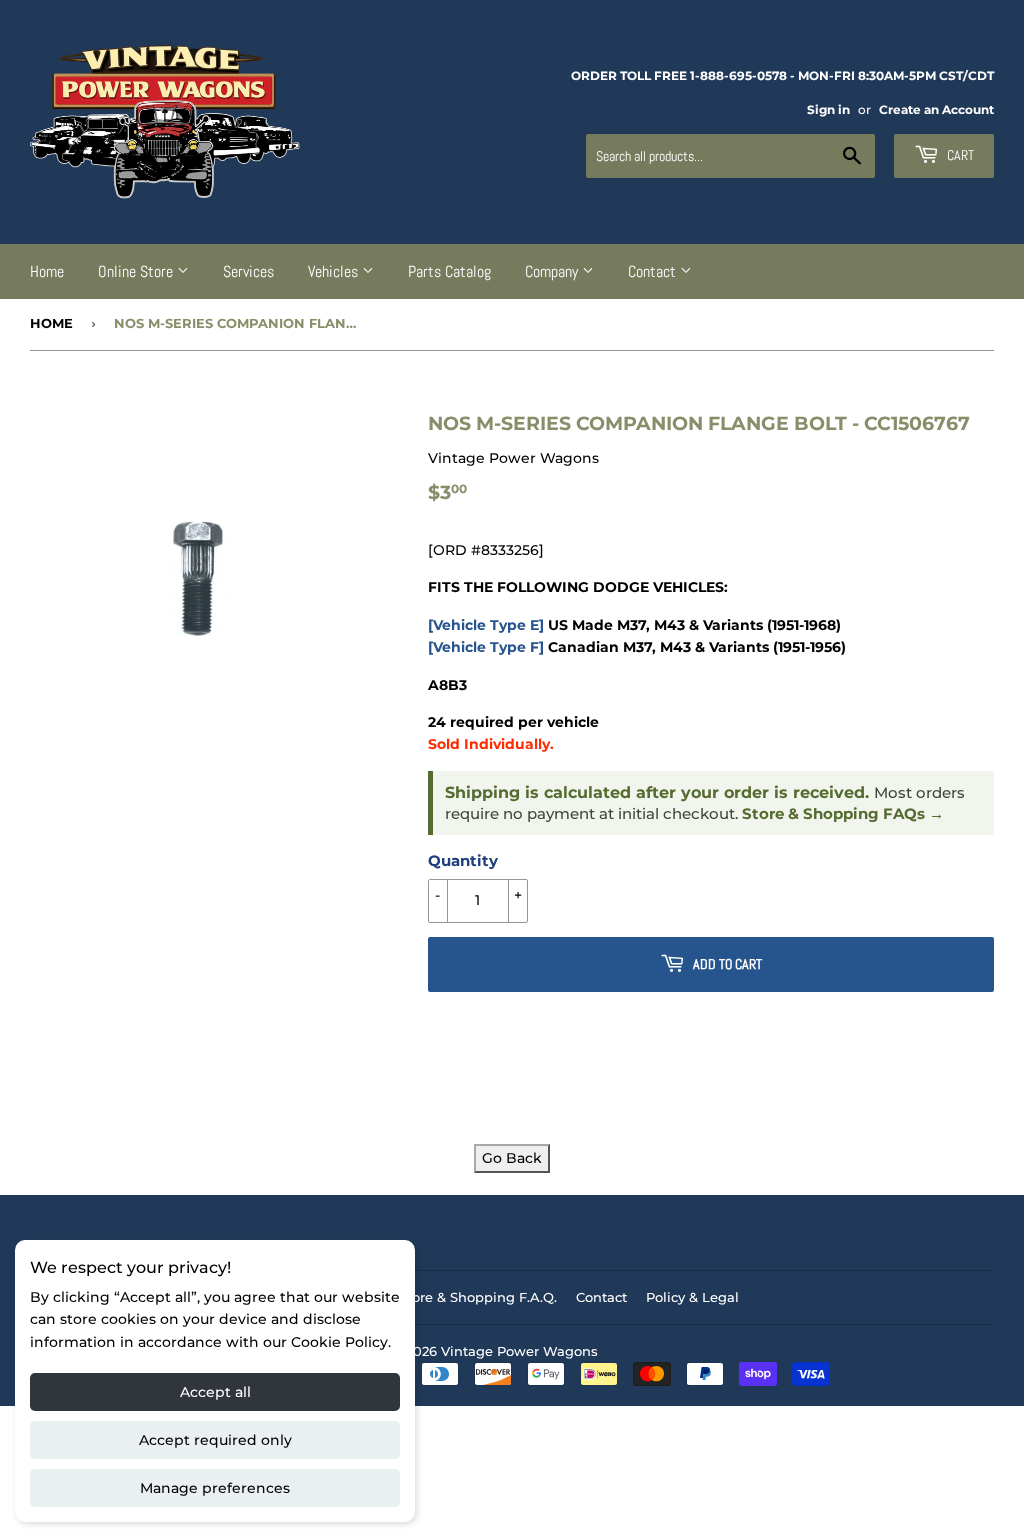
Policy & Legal (692, 1297)
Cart (959, 155)
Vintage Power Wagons (519, 1351)
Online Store (137, 271)
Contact (654, 271)
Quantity (463, 860)
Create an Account (936, 109)
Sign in (828, 109)
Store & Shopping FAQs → (843, 814)
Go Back (512, 1158)
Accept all (215, 1392)
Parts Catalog (449, 271)
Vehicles (335, 271)
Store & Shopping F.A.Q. (478, 1297)
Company (553, 271)
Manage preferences (215, 1488)
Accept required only (215, 1440)
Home (47, 271)
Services (248, 271)
